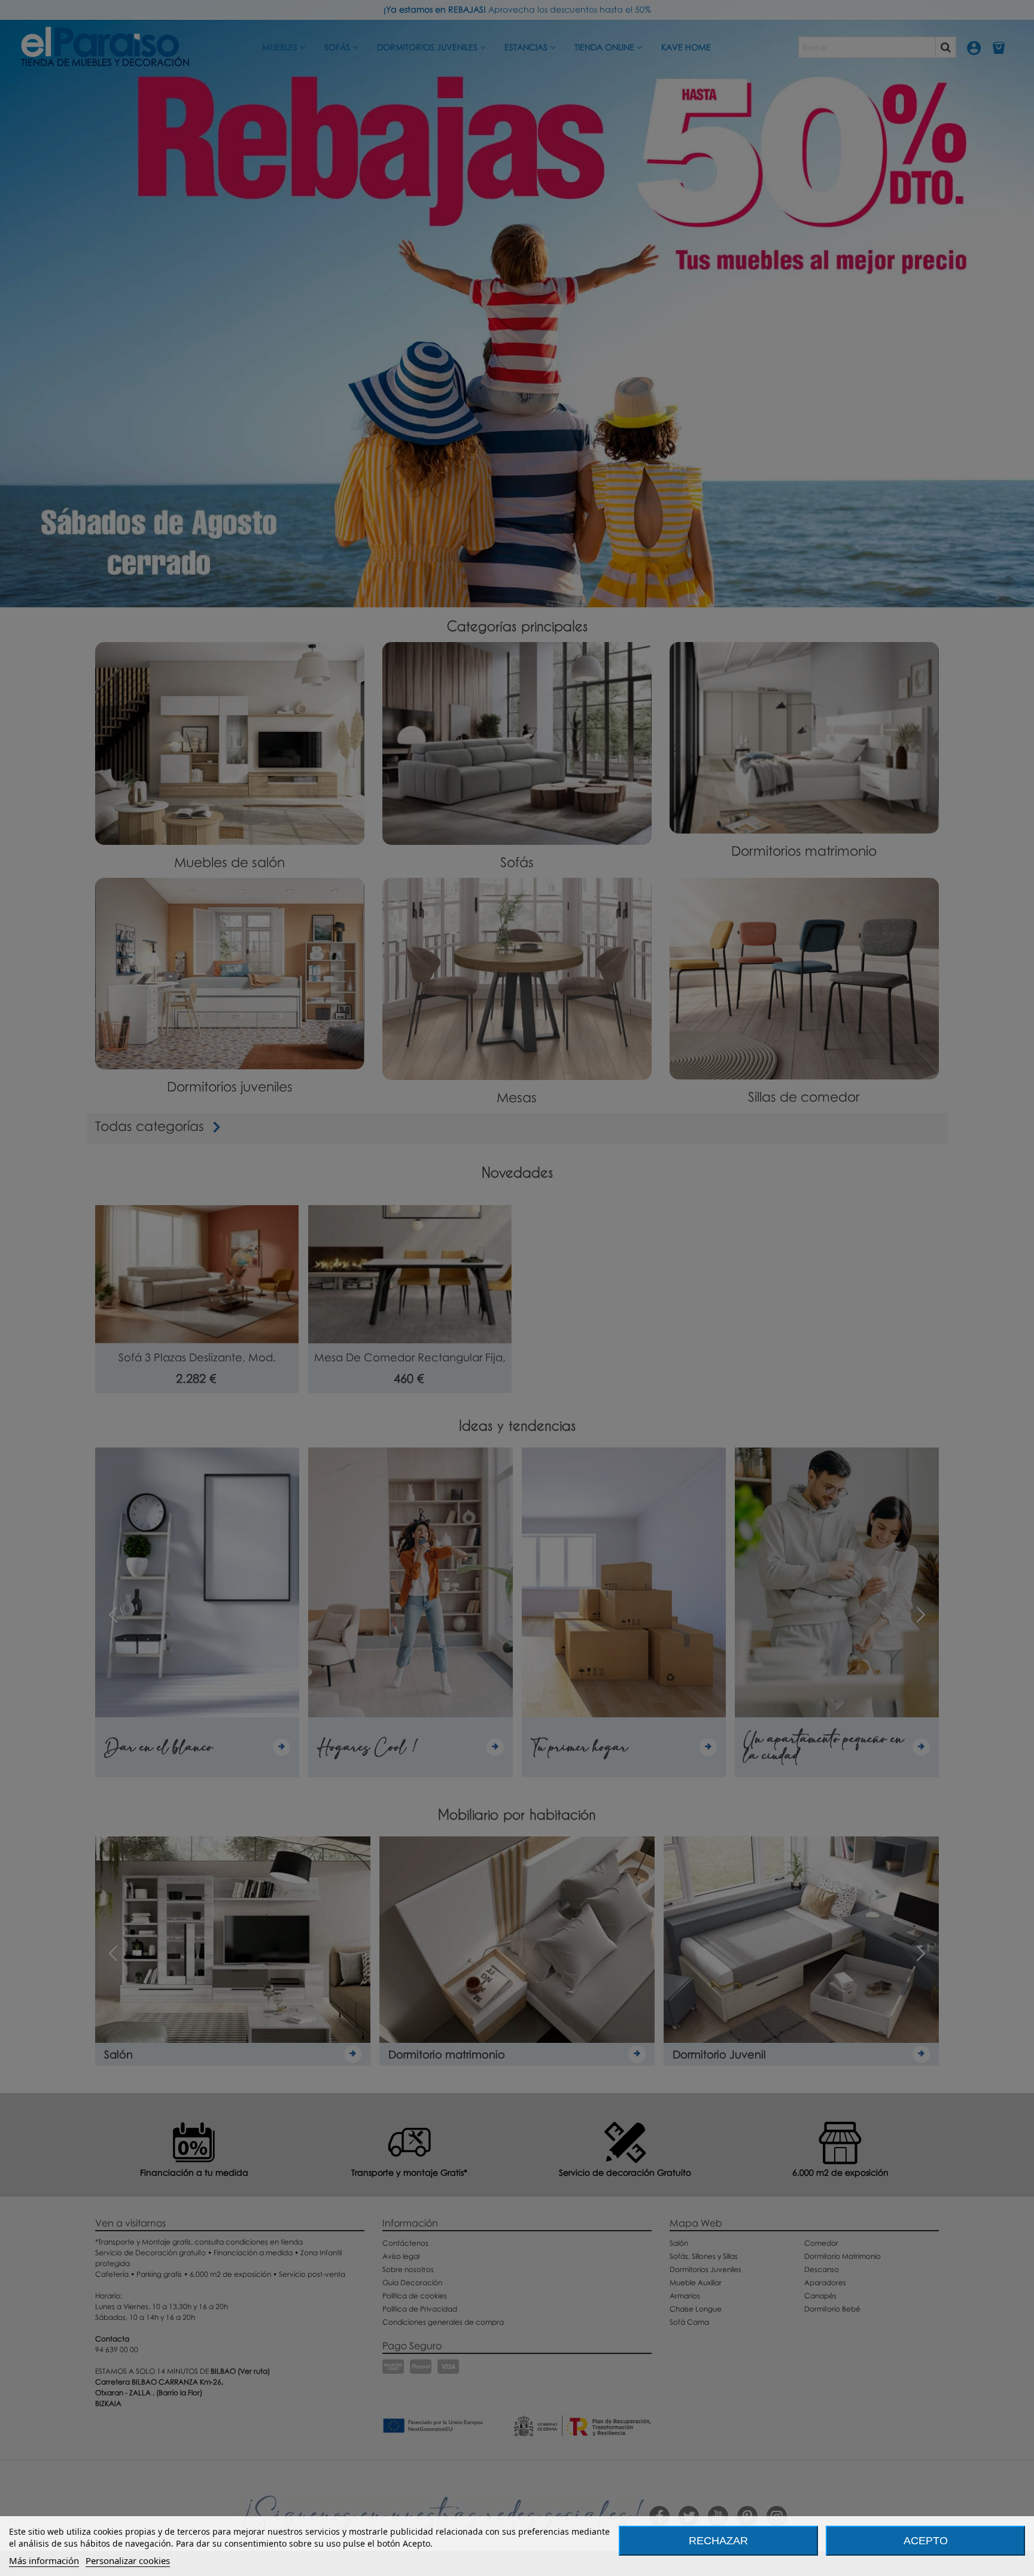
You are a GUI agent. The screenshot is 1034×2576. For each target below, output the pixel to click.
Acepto (926, 2541)
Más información (44, 2560)
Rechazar (718, 2541)
